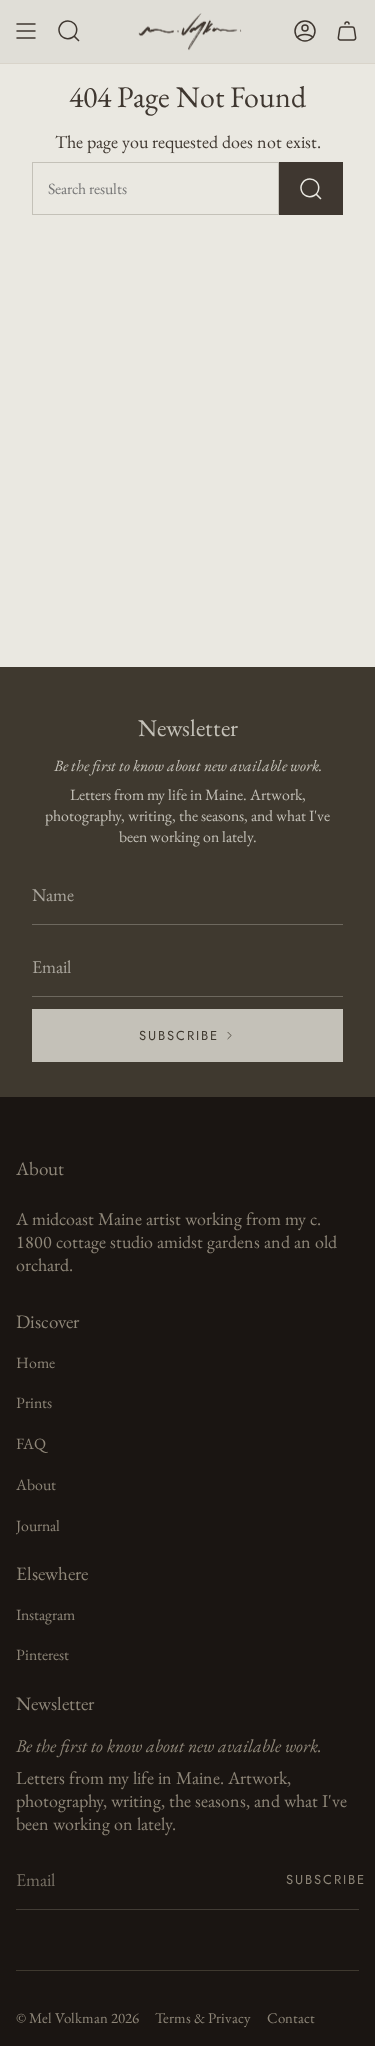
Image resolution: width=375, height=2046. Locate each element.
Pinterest (42, 1654)
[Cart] (347, 31)
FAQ (31, 1443)
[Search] (311, 188)
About (36, 1484)
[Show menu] (26, 31)
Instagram (45, 1614)
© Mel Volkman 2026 (77, 2017)
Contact (291, 2017)
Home (35, 1362)
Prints (34, 1402)
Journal (38, 1525)
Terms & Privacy (203, 2017)
